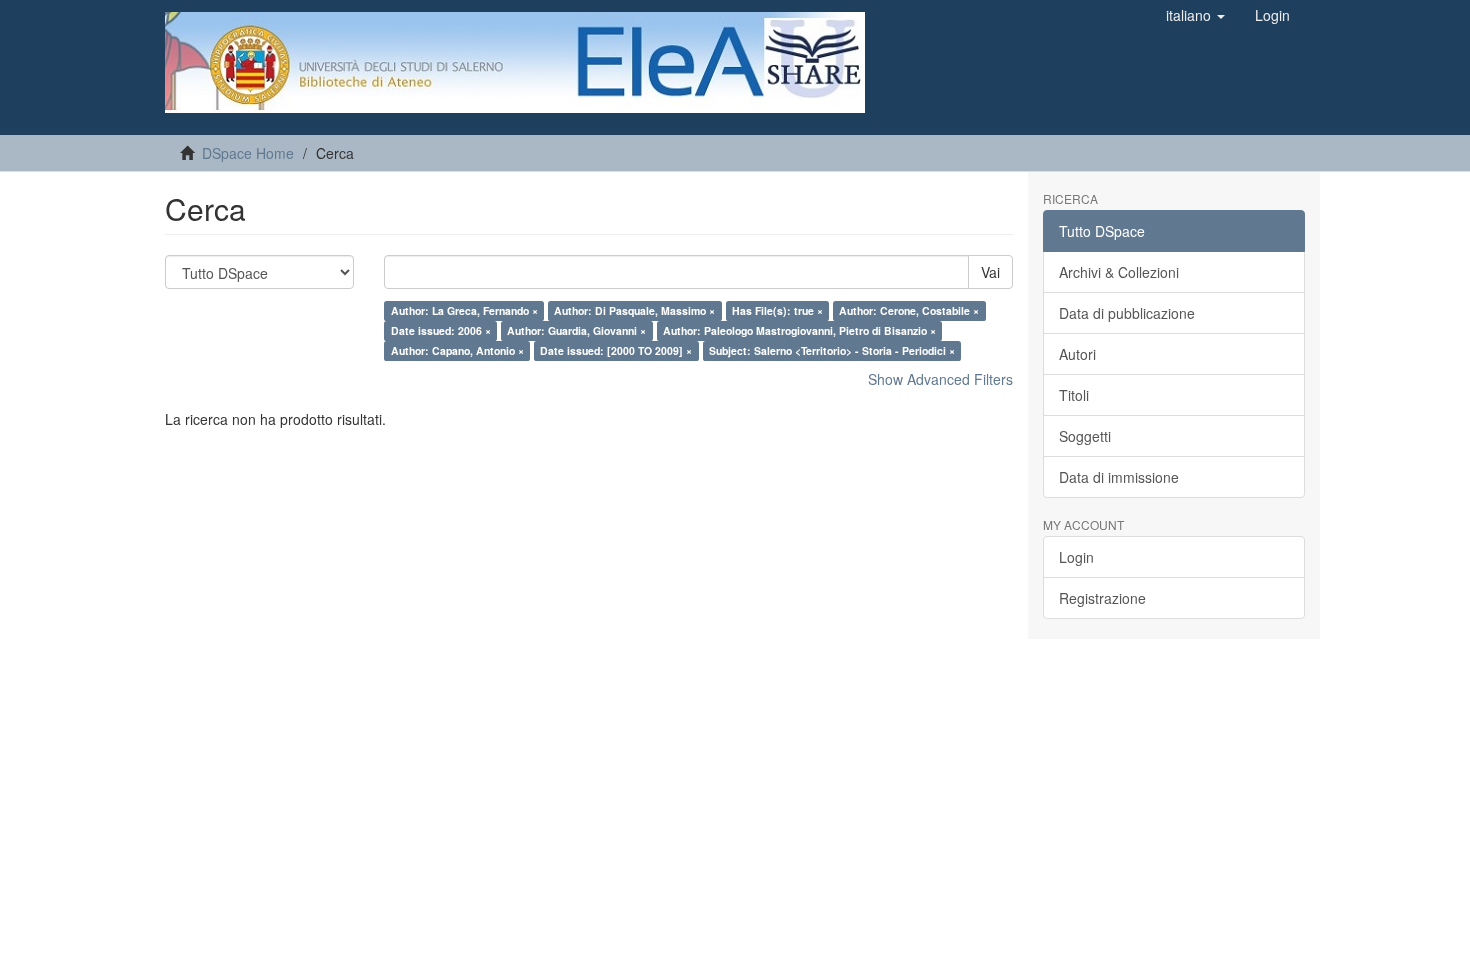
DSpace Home (248, 153)
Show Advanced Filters (940, 379)
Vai (990, 272)
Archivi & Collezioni (1119, 272)
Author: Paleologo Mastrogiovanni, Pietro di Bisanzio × (799, 330)
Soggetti (1085, 436)
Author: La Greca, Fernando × (464, 310)
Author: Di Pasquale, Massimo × (634, 310)
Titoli (1074, 395)
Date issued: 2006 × (441, 330)
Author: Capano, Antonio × (457, 350)
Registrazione (1102, 598)
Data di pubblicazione (1127, 313)
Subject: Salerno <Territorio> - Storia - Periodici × (832, 350)
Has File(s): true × (777, 310)
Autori (1077, 354)
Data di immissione (1119, 477)
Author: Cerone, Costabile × (909, 310)
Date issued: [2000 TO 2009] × (616, 350)
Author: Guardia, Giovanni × (576, 330)
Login (1076, 557)
